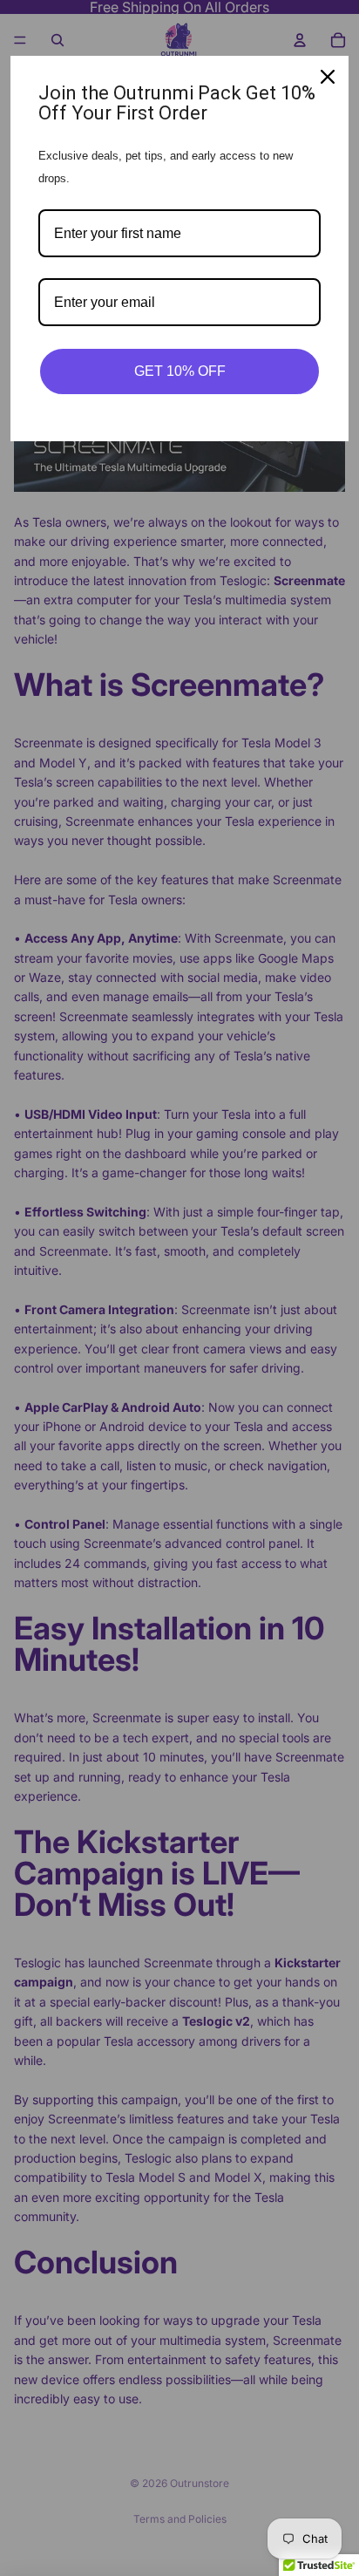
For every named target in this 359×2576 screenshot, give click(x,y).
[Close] (328, 77)
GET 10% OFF (180, 371)
